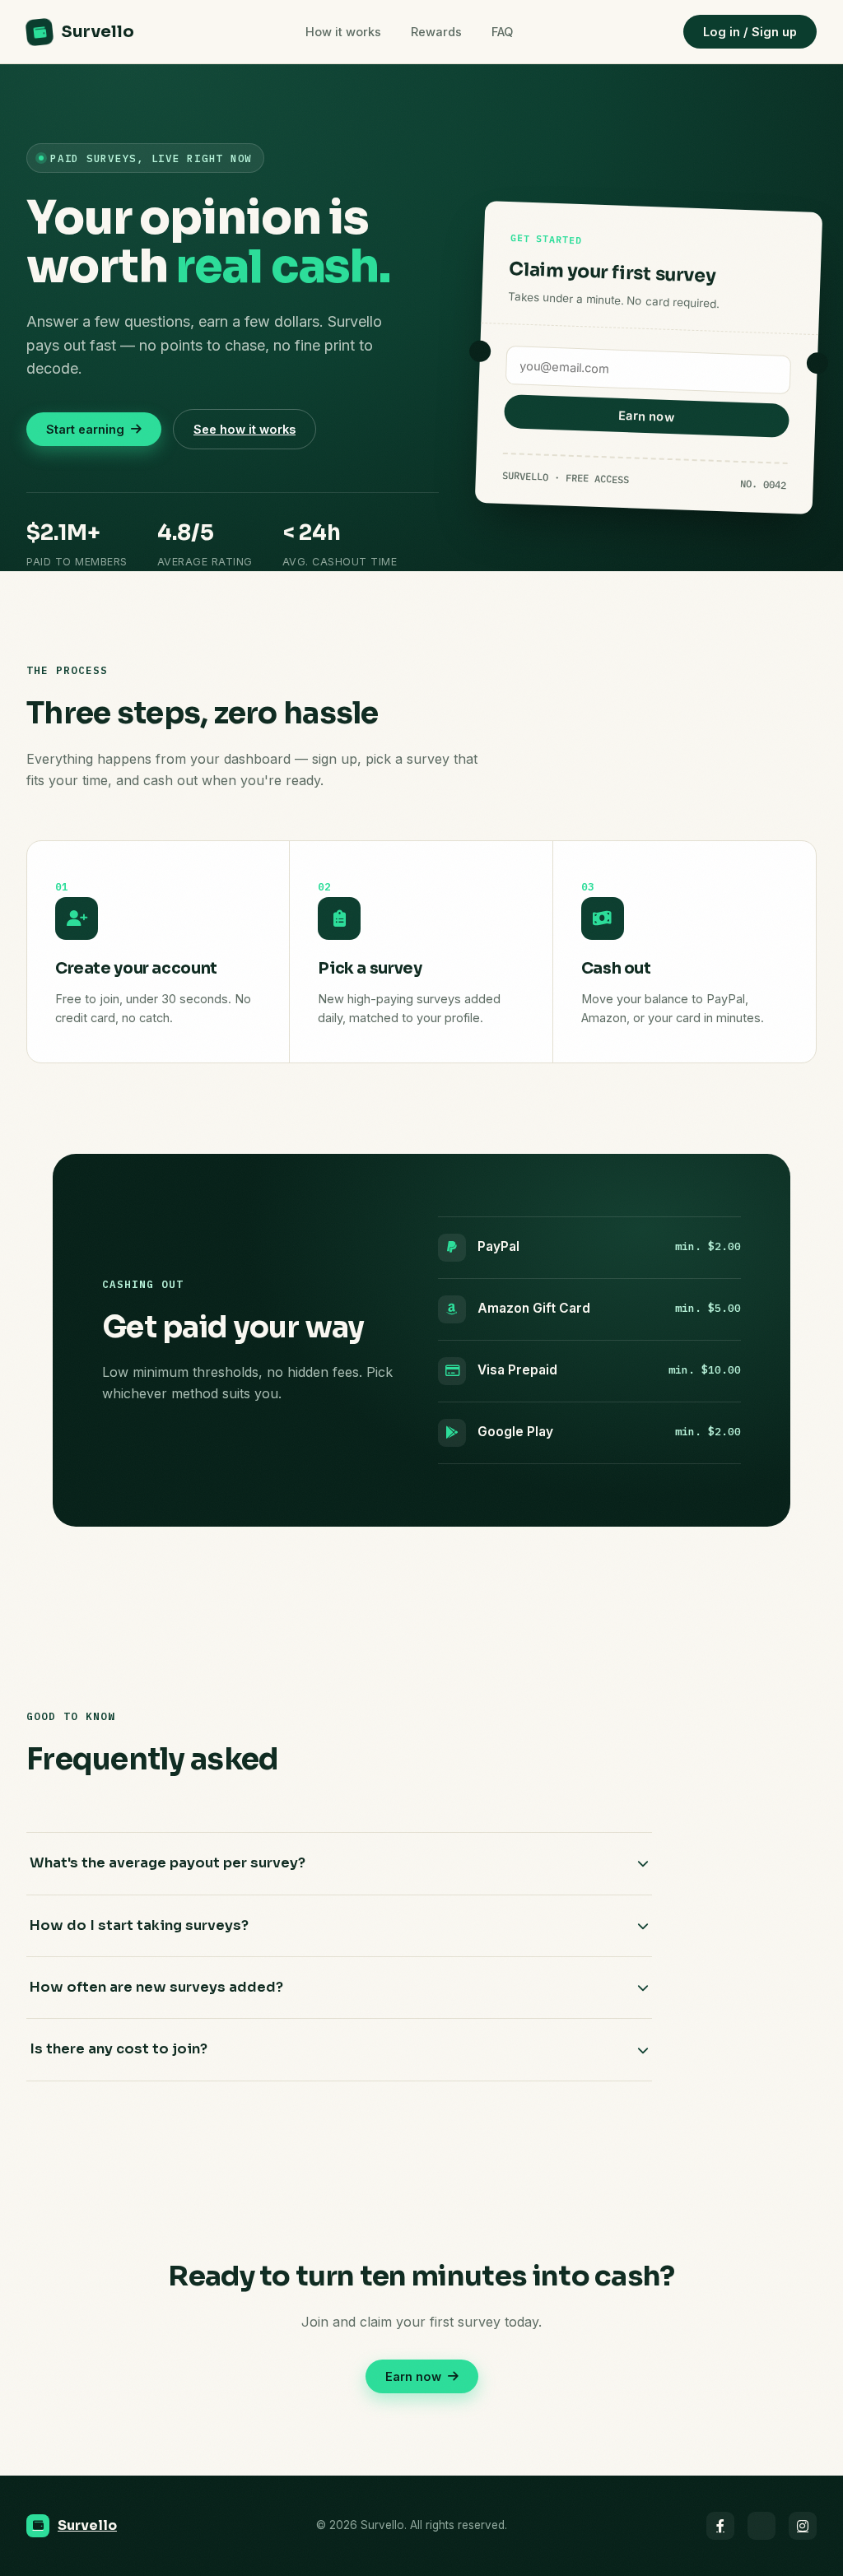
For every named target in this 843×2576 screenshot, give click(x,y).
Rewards (436, 32)
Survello (98, 32)
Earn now (646, 416)
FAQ (502, 32)
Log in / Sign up (750, 32)
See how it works (245, 429)
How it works (343, 32)
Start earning (85, 429)
